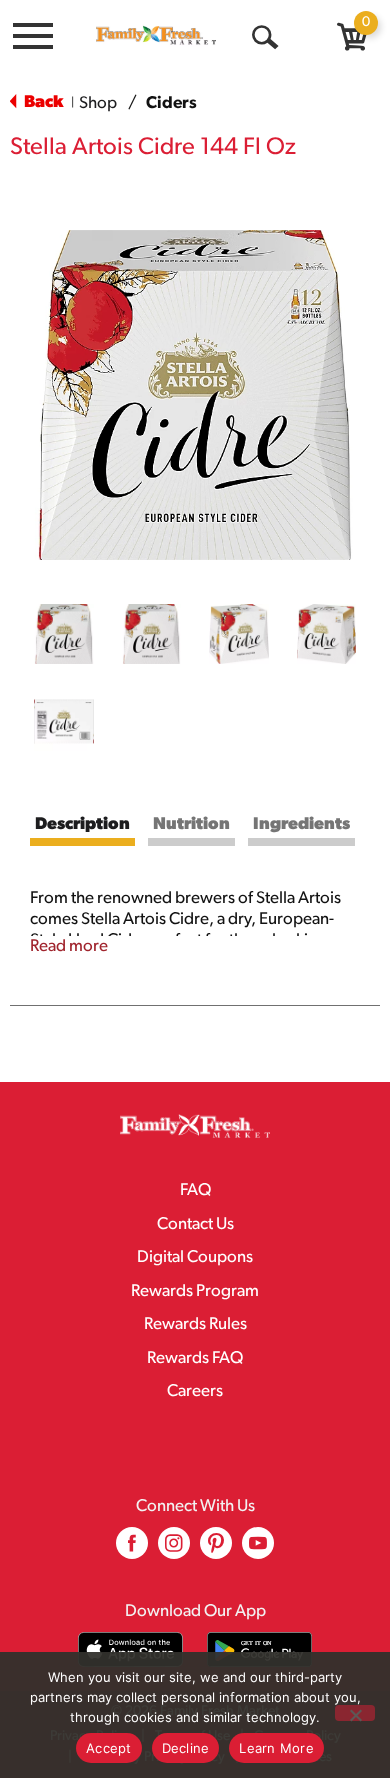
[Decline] (355, 1713)
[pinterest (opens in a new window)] (216, 1550)
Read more (69, 946)
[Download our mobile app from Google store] (259, 1649)
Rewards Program (195, 1291)
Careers (195, 1391)
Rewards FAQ (195, 1358)
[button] (64, 634)
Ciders (171, 103)
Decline (186, 1748)
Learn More (276, 1748)
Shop (98, 103)
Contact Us (195, 1224)
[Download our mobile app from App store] (130, 1649)
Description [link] (82, 824)
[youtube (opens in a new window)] (258, 1550)
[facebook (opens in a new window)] (132, 1550)
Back (42, 102)
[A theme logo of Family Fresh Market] (156, 35)
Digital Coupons (195, 1257)
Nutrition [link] (191, 824)
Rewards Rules (195, 1324)
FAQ (195, 1190)
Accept (109, 1748)
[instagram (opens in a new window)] (174, 1550)
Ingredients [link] (301, 824)
